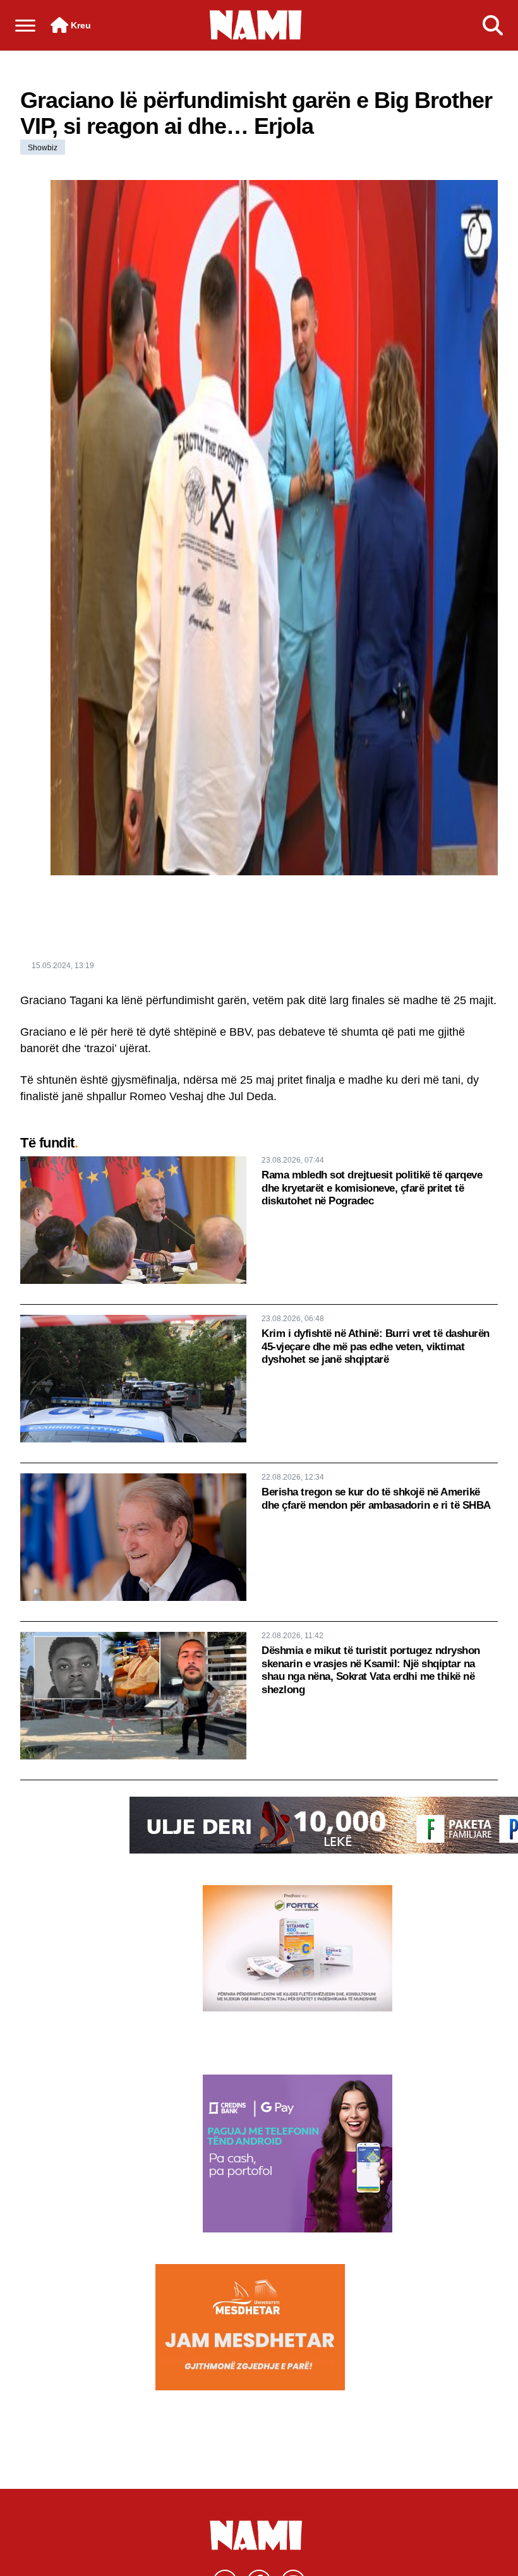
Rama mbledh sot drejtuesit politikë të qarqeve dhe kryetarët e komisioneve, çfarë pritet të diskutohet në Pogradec (372, 1188)
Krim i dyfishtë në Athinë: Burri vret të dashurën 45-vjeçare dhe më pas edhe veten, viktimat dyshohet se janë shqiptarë (376, 1346)
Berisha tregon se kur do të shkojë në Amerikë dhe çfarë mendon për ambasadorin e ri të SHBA (376, 1498)
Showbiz (43, 148)
